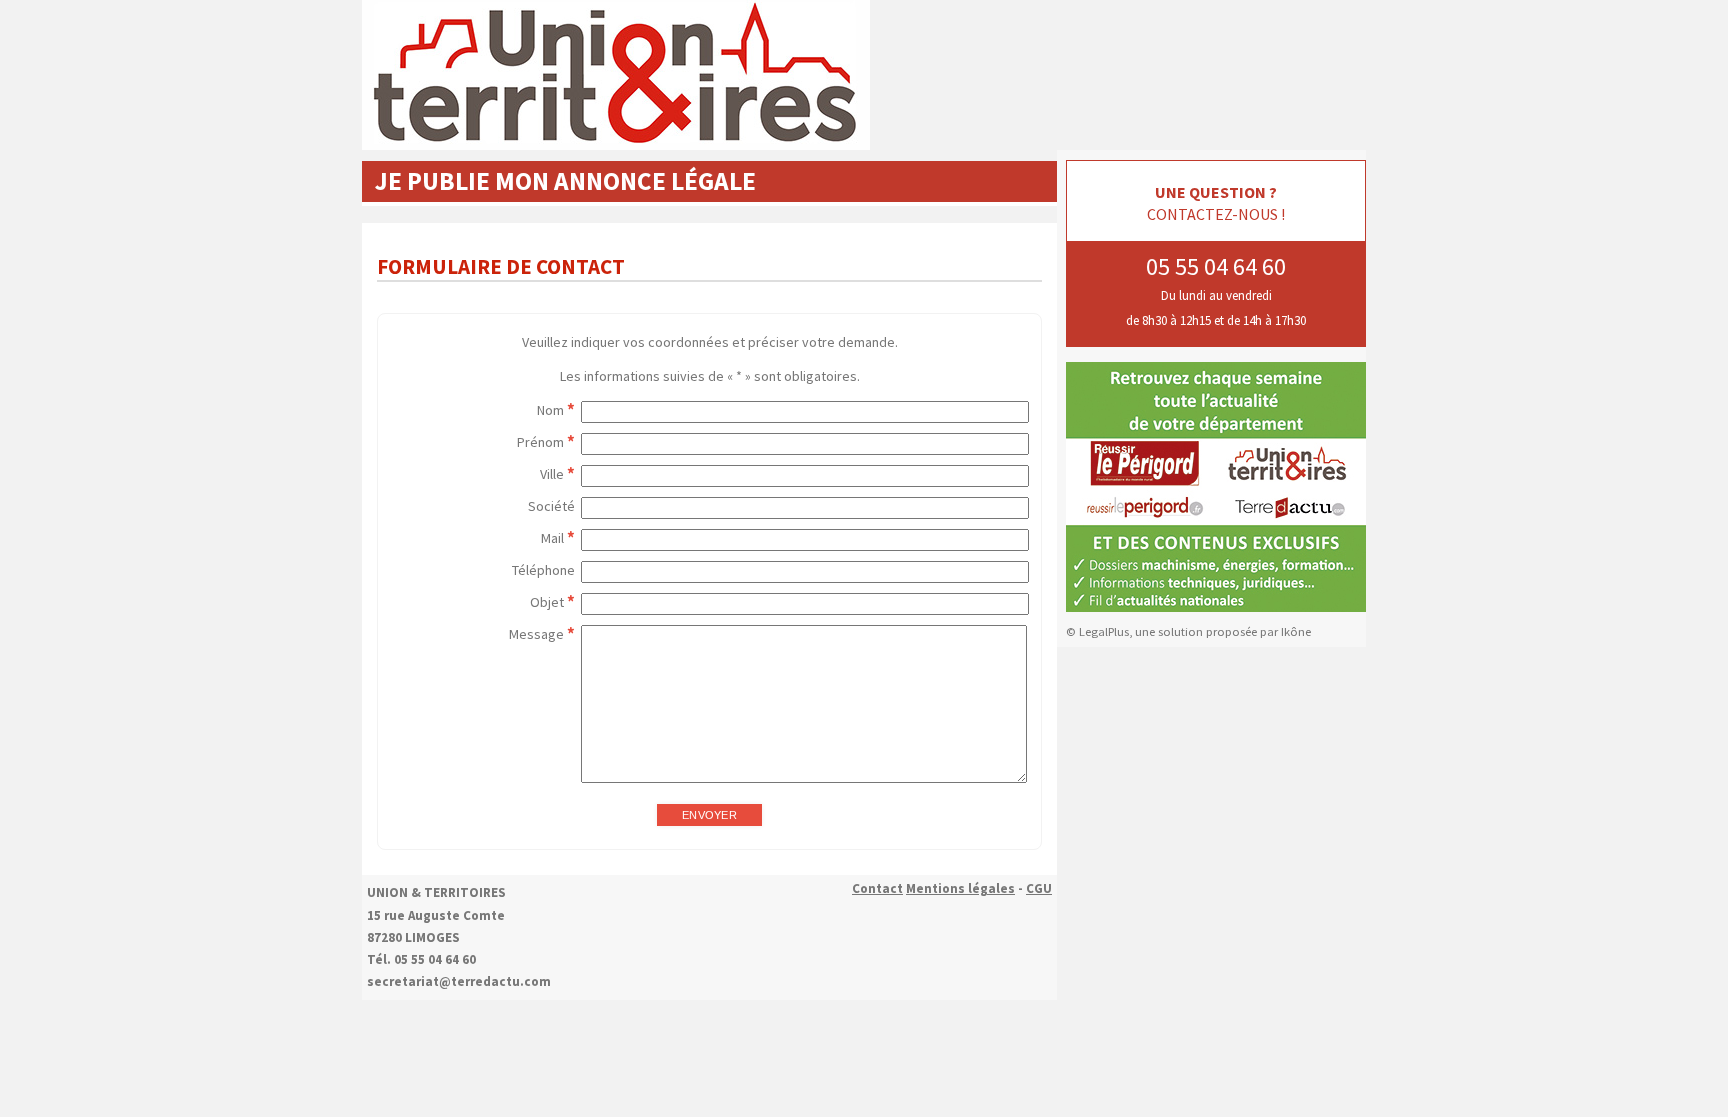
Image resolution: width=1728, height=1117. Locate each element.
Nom (550, 410)
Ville (552, 474)
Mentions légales (960, 888)
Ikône (1296, 631)
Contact (877, 888)
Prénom (540, 442)
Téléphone (543, 570)
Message (536, 634)
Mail (552, 538)
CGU (1039, 888)
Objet (547, 602)
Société (551, 506)
